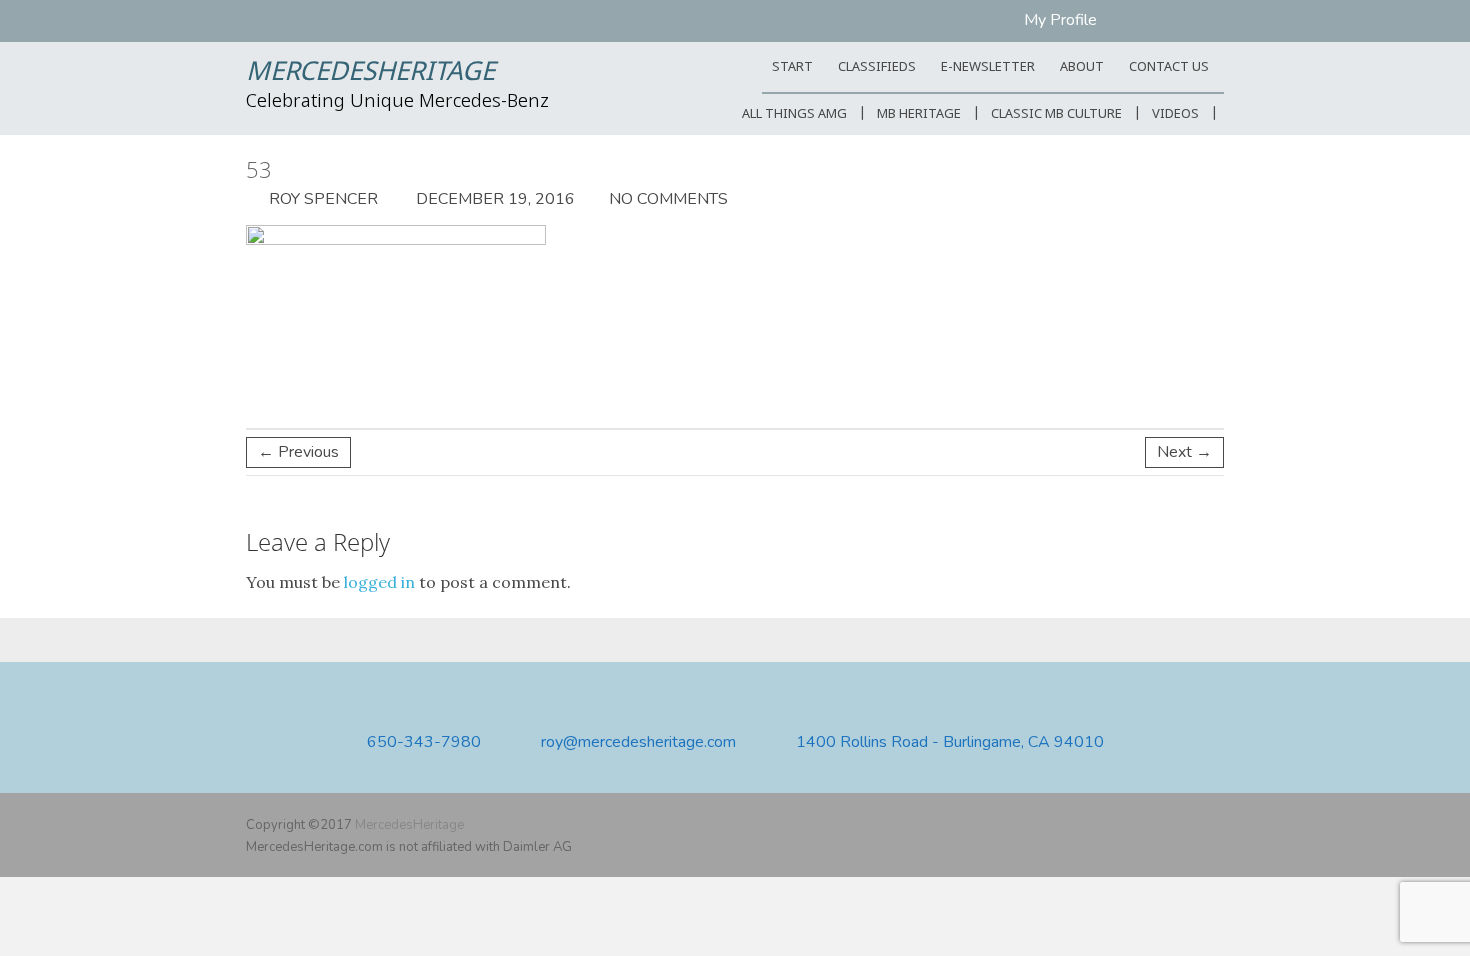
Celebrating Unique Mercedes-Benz (397, 102)
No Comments (668, 199)
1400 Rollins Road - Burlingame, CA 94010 (950, 742)
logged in (379, 582)
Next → (1184, 452)
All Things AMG (794, 114)
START (792, 67)
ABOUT (1082, 67)
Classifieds (877, 67)
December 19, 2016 (493, 199)
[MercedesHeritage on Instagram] (1212, 825)
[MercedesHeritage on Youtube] (1183, 825)
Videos (1175, 114)
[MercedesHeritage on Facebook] (1154, 825)
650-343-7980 (424, 742)
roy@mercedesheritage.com (638, 742)
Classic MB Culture (1056, 114)
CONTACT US (1169, 67)
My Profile (1060, 20)
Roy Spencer (321, 199)
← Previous (298, 452)
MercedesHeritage (370, 73)
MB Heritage (919, 114)
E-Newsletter (988, 67)
